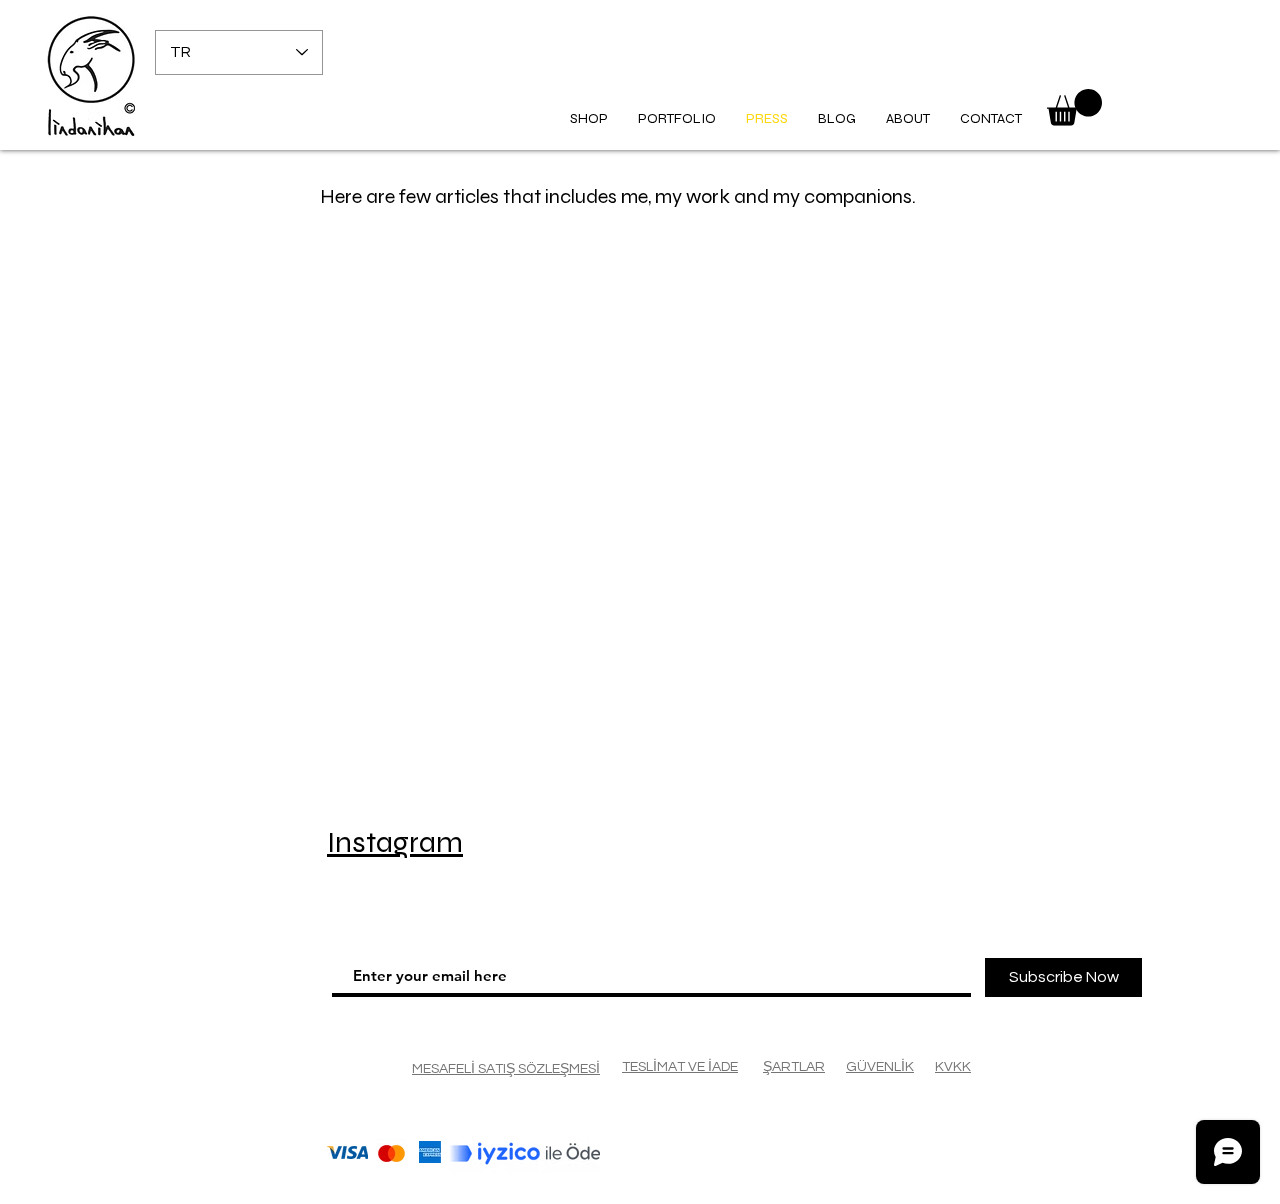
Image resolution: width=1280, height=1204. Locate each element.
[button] (1074, 107)
